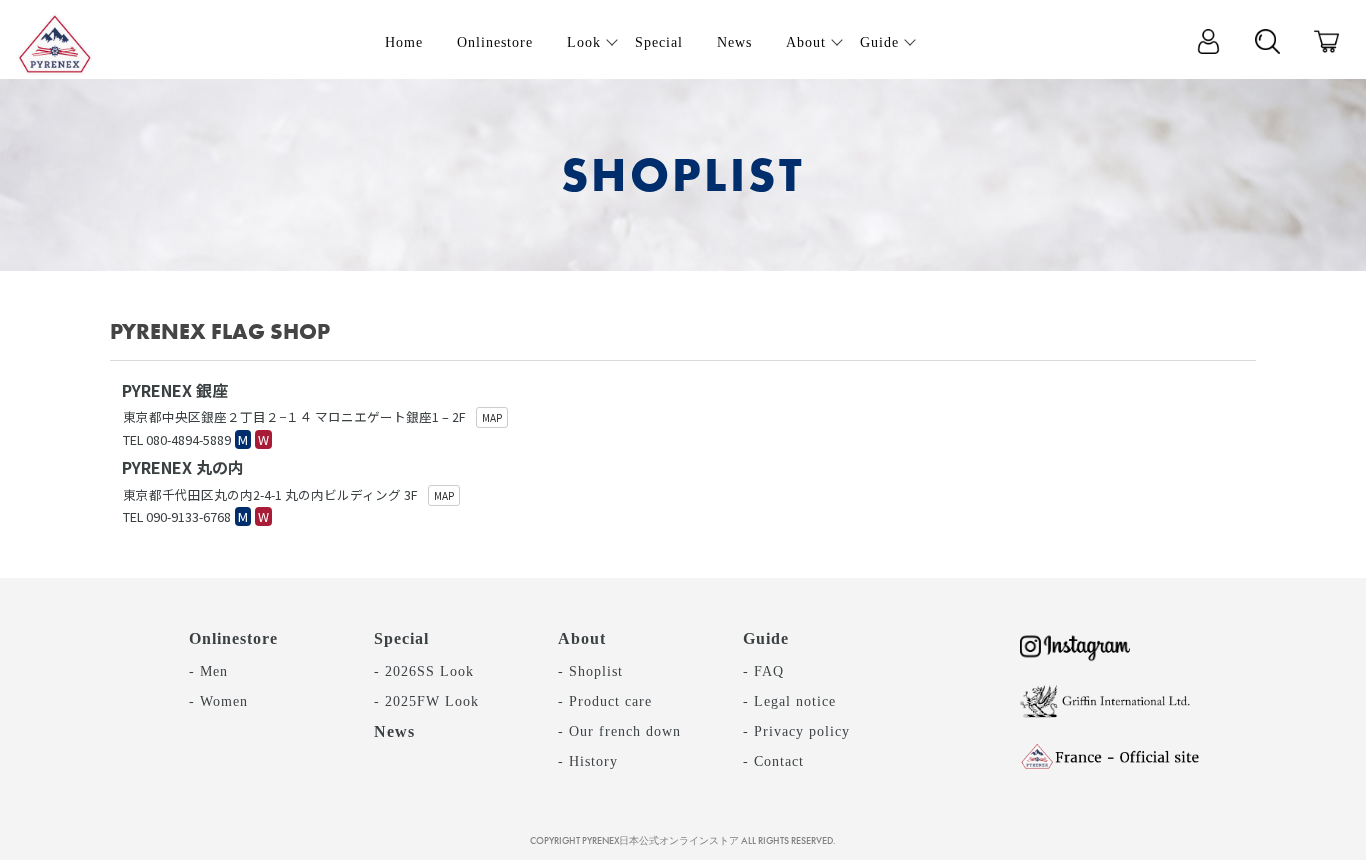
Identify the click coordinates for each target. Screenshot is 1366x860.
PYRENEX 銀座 (175, 390)
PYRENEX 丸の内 (183, 467)
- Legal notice (789, 701)
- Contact (773, 761)
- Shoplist (590, 671)
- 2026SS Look (424, 671)
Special (401, 638)
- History (588, 761)
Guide (766, 638)
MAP (492, 417)
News (394, 731)
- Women (218, 701)
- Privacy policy (796, 731)
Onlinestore (233, 638)
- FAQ (763, 671)
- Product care (605, 701)
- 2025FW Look (426, 701)
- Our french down (619, 731)
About (582, 638)
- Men (208, 671)
